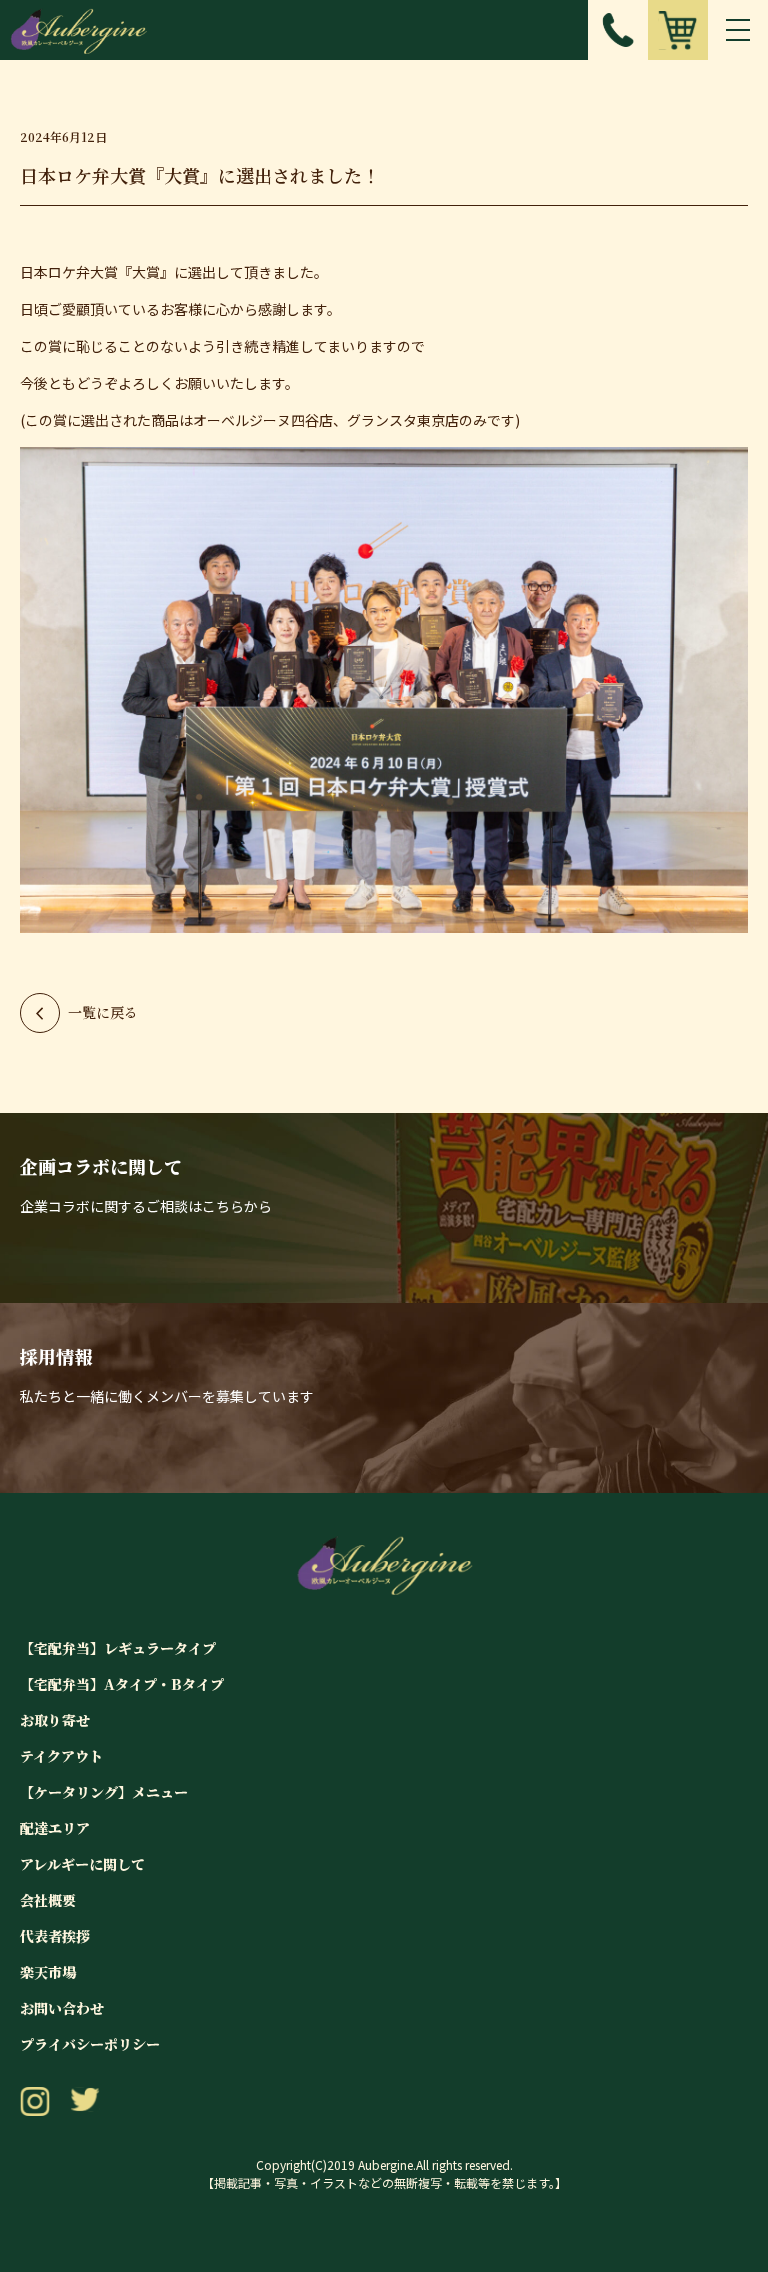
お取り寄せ (55, 1720)
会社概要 (48, 1900)
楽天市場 (48, 1972)
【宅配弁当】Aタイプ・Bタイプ (122, 1684)
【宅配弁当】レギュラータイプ (118, 1648)
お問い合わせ (62, 2008)
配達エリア (55, 1828)
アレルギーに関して (82, 1864)
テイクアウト (61, 1756)
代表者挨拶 (55, 1936)
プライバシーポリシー (90, 2044)
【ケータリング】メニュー (104, 1792)
